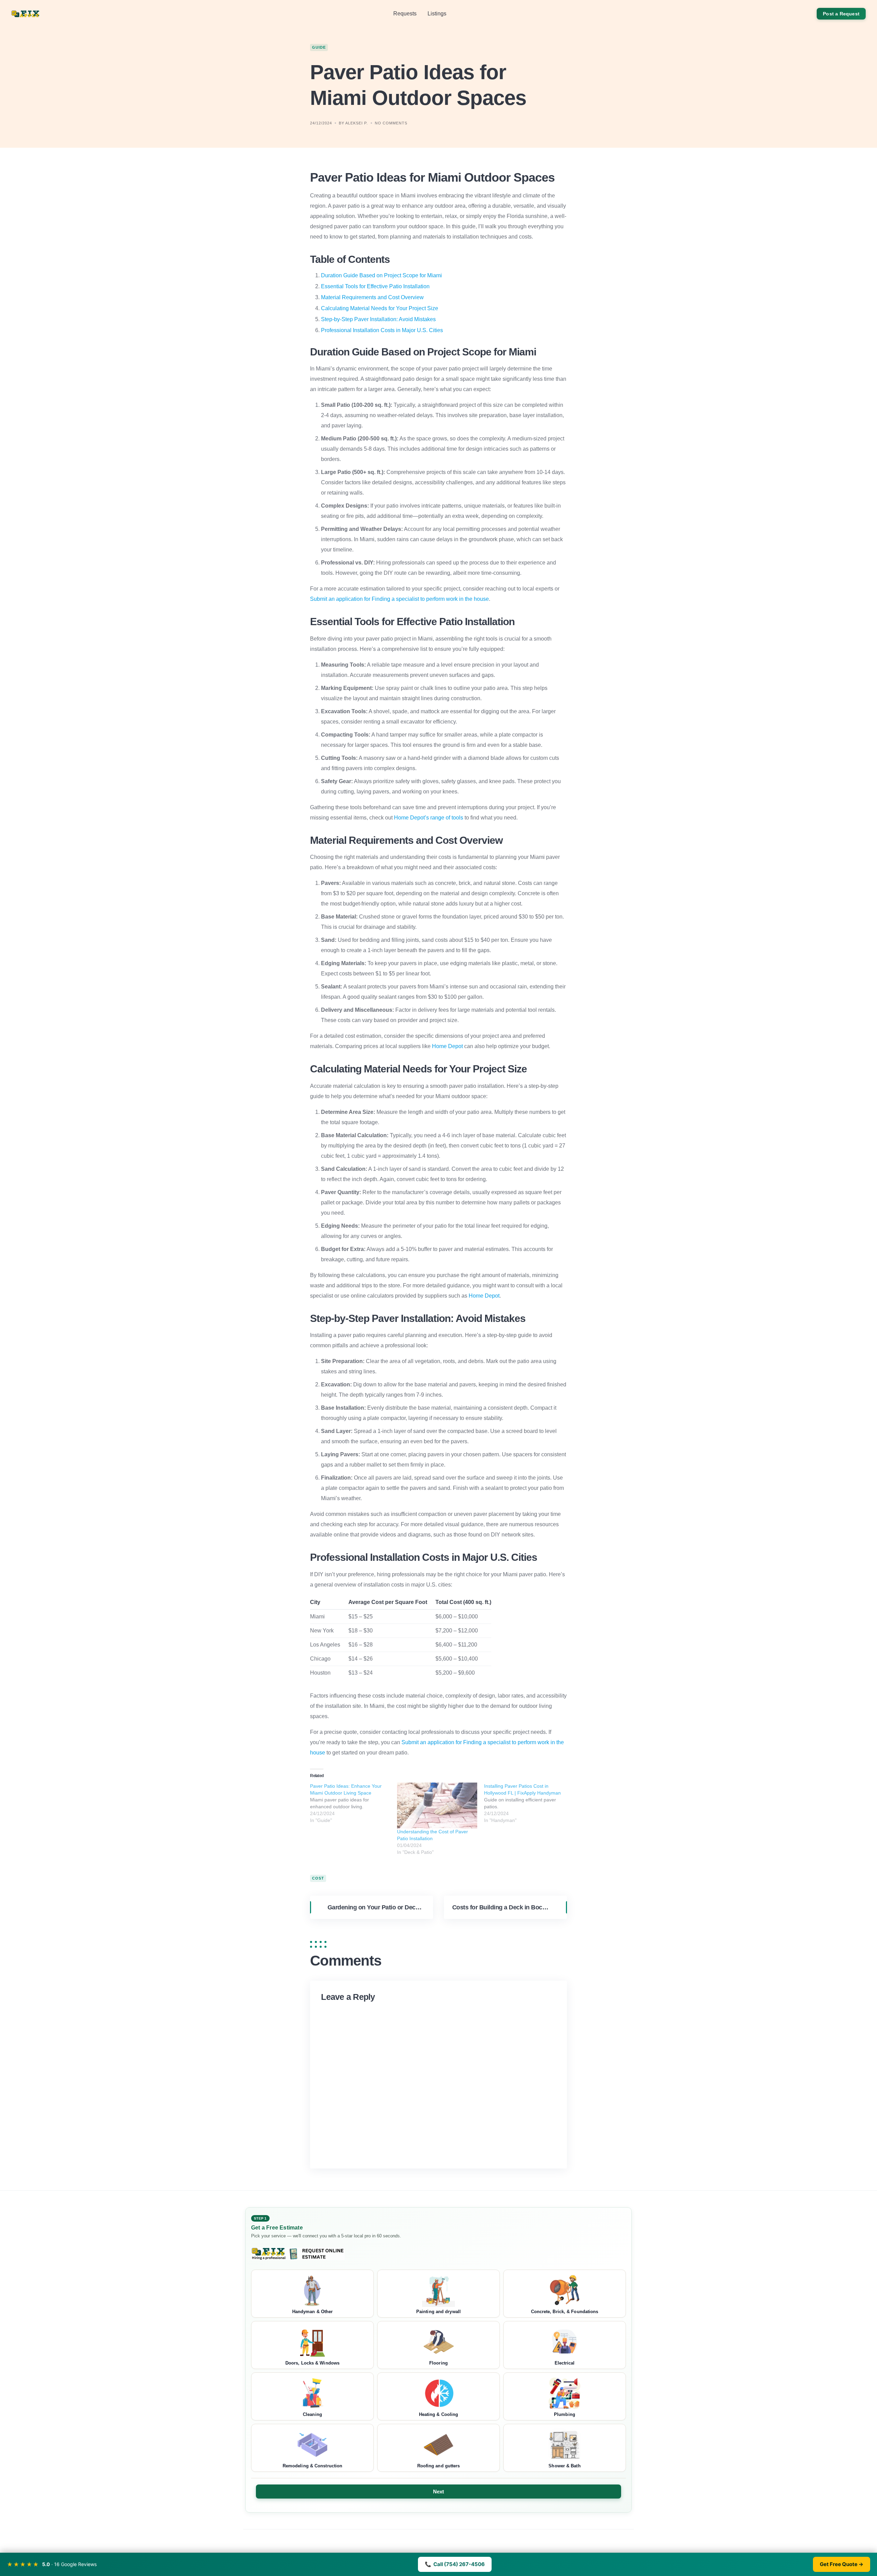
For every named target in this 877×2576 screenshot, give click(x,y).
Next (439, 2492)
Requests (405, 14)
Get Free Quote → (842, 2564)
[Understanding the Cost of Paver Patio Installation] (437, 1806)
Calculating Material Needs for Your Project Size (380, 308)
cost (318, 1878)
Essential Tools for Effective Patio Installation (375, 286)
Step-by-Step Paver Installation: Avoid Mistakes (378, 319)
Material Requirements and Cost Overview (372, 297)
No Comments (391, 123)
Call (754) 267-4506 (455, 2564)
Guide (319, 47)
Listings (437, 14)
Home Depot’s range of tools (429, 818)
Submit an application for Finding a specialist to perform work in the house (399, 599)
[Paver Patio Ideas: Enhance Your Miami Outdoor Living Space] (354, 1803)
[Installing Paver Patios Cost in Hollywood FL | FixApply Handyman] (528, 1803)
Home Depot (447, 1046)
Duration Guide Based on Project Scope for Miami (381, 275)
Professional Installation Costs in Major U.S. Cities (382, 330)
